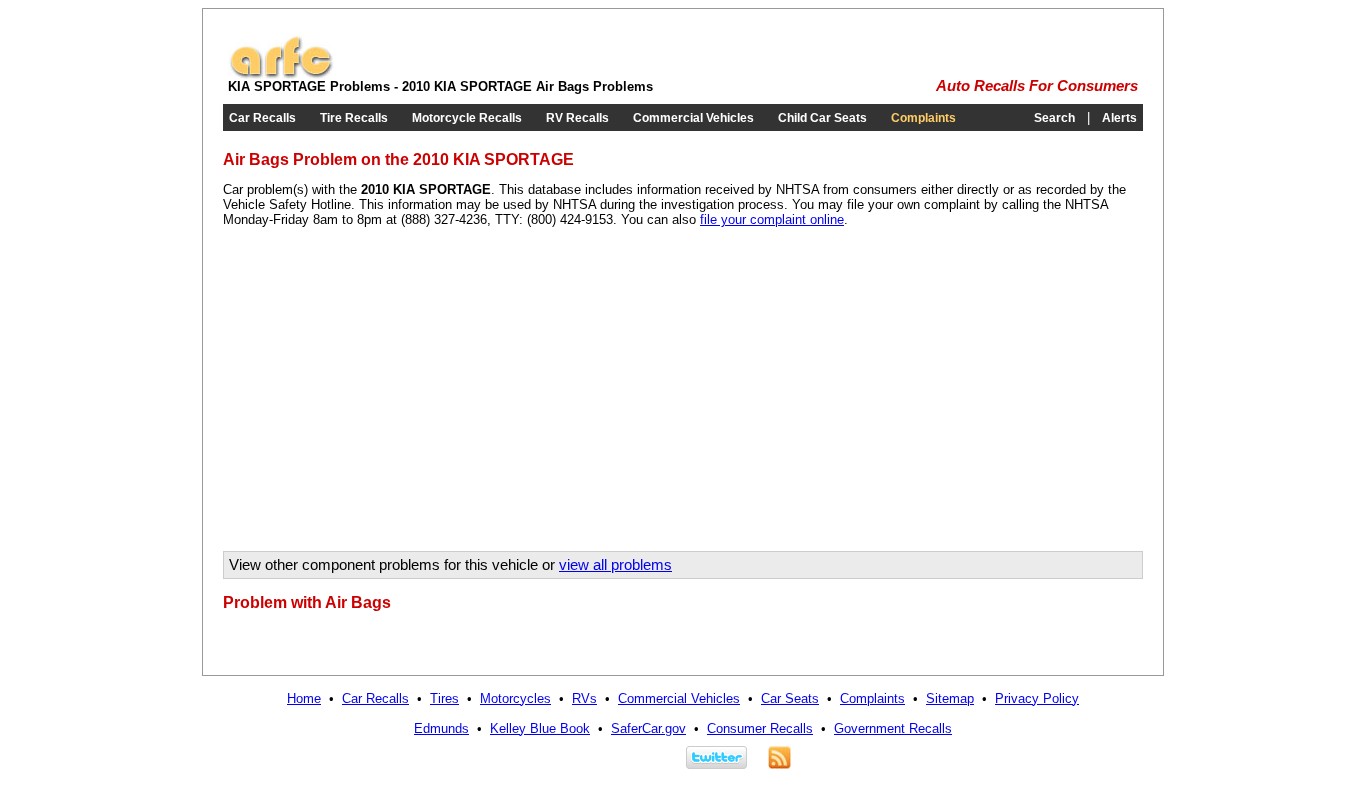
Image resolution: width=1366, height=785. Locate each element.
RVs (584, 698)
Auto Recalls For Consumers (1037, 86)
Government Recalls (893, 728)
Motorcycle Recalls (467, 118)
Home (304, 698)
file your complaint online (772, 219)
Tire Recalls (354, 118)
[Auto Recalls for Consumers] (281, 74)
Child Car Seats (822, 118)
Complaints (923, 118)
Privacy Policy (1037, 698)
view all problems (615, 565)
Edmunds (441, 728)
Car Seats (790, 698)
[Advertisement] (391, 396)
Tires (444, 698)
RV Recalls (577, 118)
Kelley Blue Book (540, 728)
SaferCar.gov (648, 728)
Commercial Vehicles (693, 118)
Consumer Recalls (760, 728)
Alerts (1119, 118)
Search (1054, 118)
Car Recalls (262, 118)
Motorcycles (515, 698)
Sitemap (950, 698)
